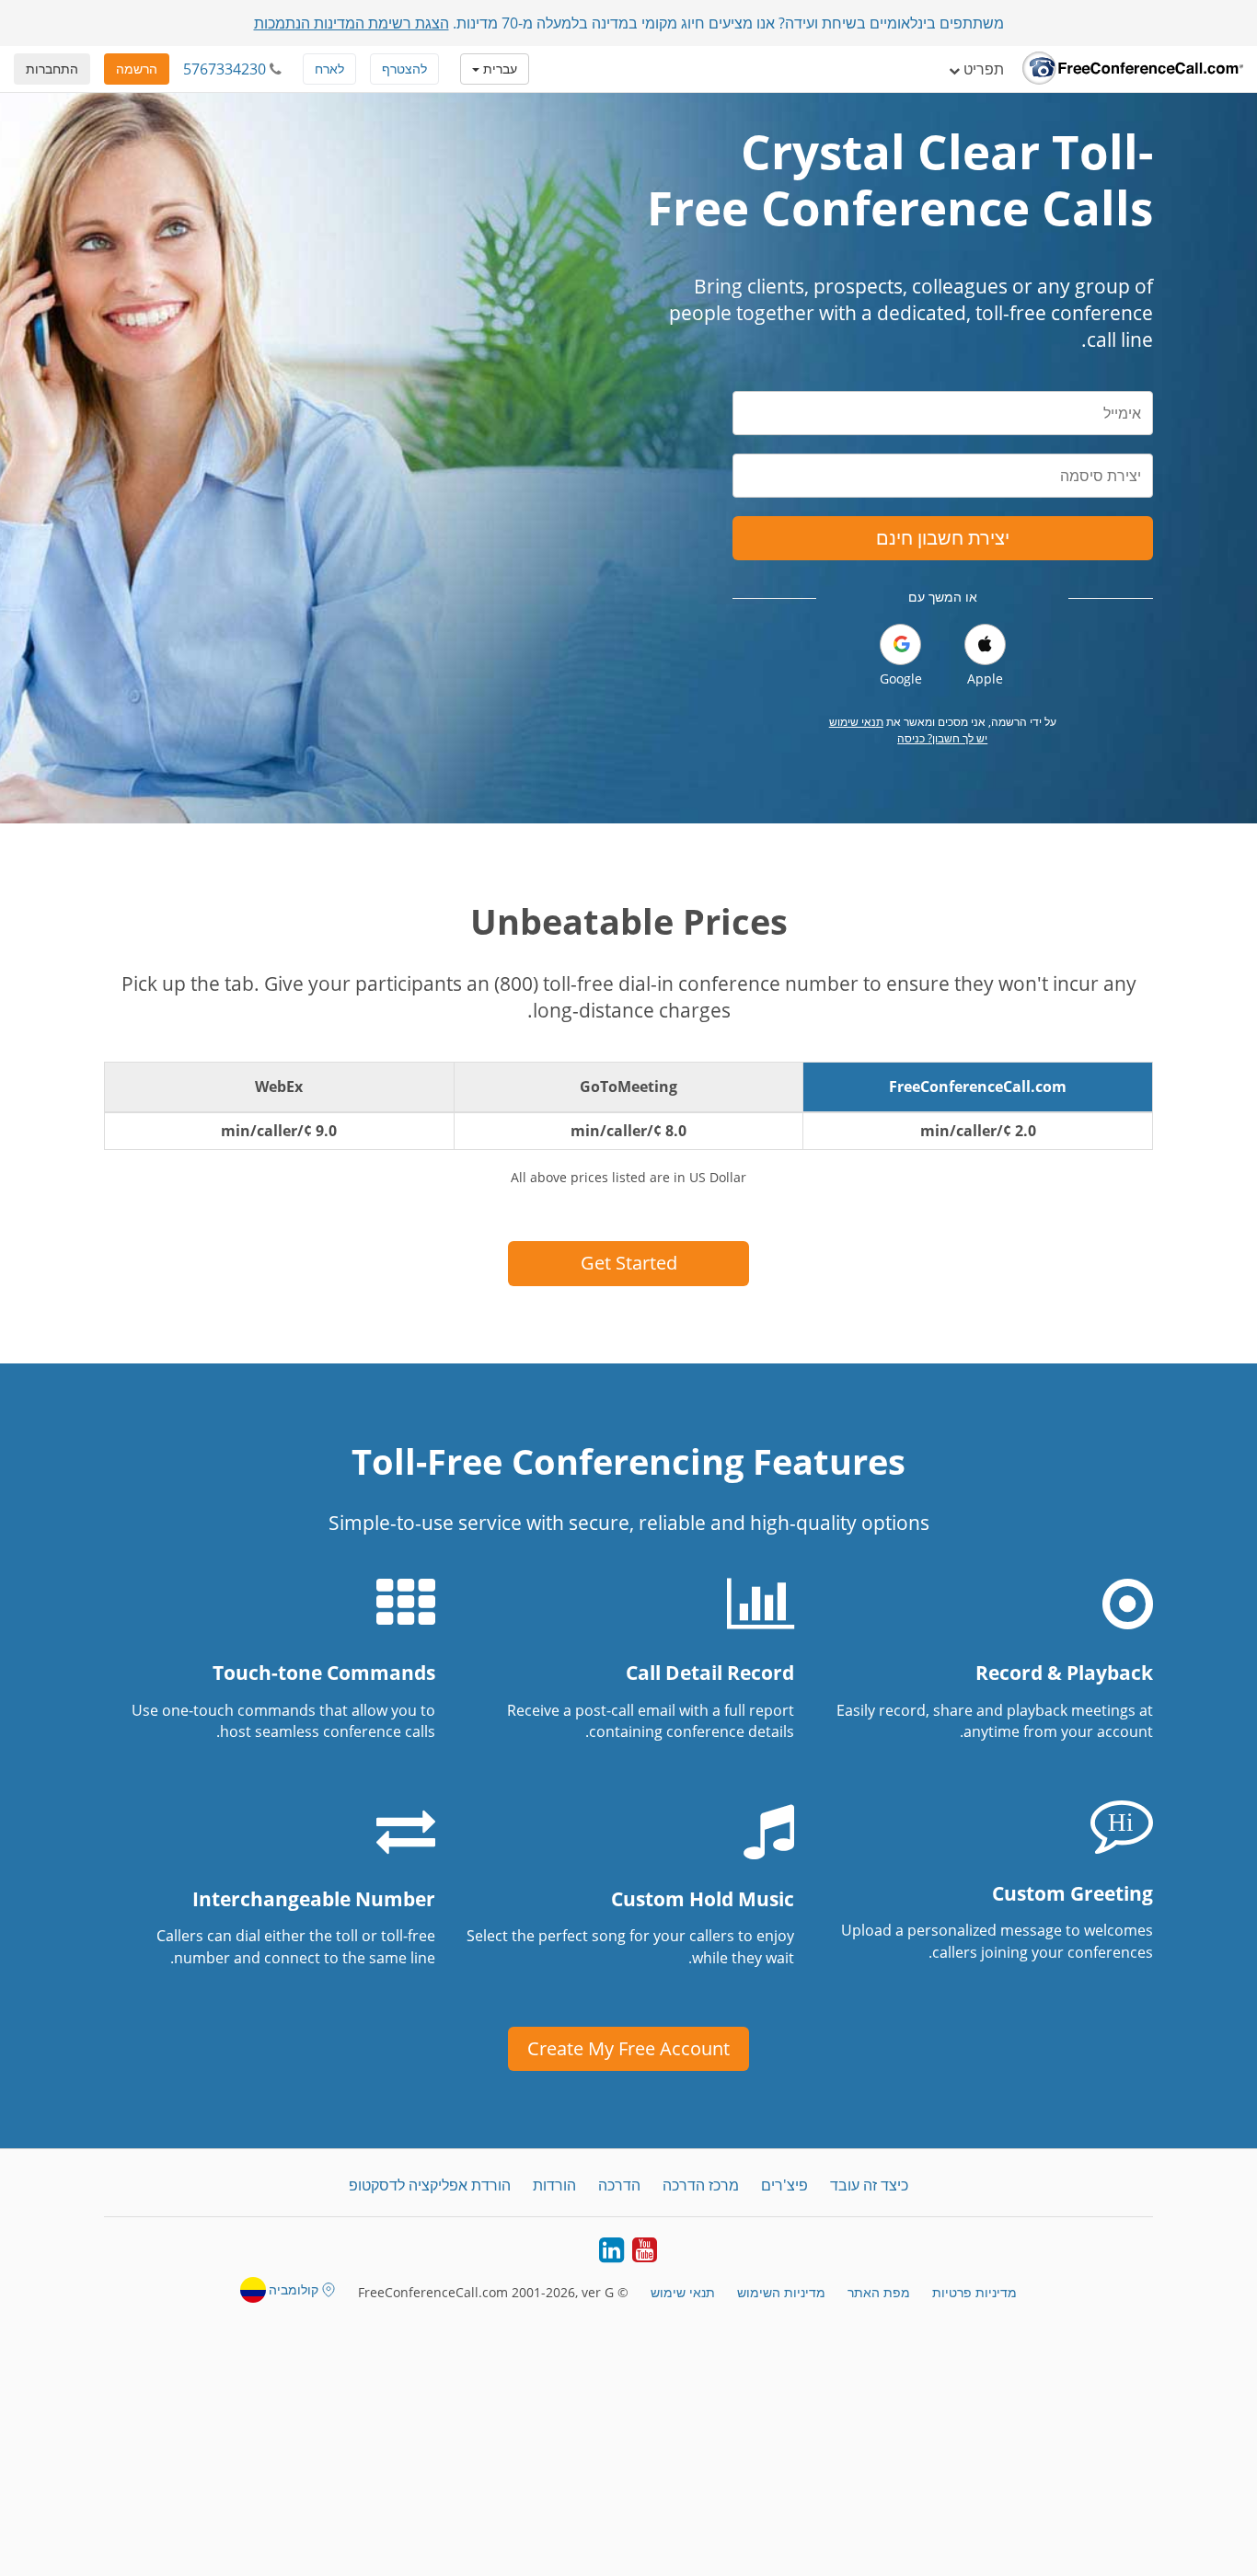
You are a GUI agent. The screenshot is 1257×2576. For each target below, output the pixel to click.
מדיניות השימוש (781, 2292)
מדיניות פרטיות (974, 2292)
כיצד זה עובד (869, 2185)
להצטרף (404, 69)
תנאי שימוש (856, 722)
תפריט (982, 69)
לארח (329, 69)
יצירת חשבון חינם (943, 538)
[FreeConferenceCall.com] (1133, 69)
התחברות (52, 69)
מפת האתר (879, 2292)
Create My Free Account (628, 2048)
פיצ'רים (784, 2185)
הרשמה (137, 69)
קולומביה (294, 2289)
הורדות (554, 2185)
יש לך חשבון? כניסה (942, 738)
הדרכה (619, 2185)
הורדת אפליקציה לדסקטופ (430, 2185)
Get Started (629, 1263)
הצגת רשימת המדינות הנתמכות (352, 23)
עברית (498, 69)
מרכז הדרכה (701, 2185)
